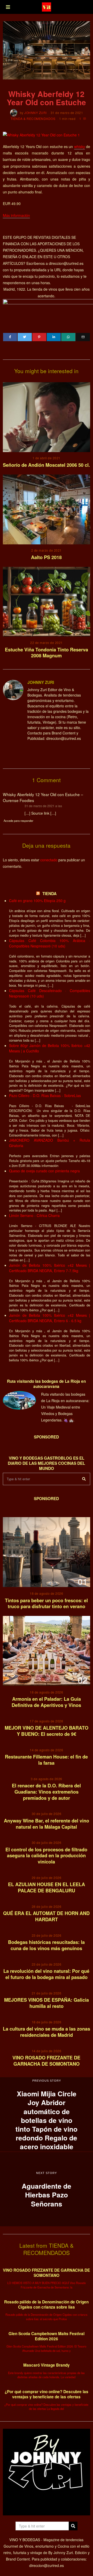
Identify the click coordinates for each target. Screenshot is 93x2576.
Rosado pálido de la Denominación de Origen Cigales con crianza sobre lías (46, 2304)
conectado (49, 860)
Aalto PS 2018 (46, 557)
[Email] (83, 337)
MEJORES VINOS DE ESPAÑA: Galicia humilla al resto (47, 2003)
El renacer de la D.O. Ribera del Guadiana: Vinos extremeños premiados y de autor (46, 1792)
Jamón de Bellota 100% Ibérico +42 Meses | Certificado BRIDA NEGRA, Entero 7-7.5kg (50, 1268)
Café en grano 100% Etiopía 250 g (37, 901)
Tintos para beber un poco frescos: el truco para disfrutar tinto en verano (46, 1604)
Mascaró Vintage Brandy (47, 2365)
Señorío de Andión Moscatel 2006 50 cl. (46, 465)
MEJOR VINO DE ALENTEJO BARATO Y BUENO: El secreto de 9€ (47, 1731)
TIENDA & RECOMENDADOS (33, 118)
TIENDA (49, 894)
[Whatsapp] (68, 337)
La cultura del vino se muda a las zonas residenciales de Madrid (47, 2032)
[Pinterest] (39, 337)
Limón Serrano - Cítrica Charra (34, 1215)
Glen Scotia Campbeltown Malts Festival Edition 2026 (47, 2336)
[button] (84, 1479)
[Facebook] (10, 337)
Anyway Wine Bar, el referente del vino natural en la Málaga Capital (47, 1824)
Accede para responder (18, 821)
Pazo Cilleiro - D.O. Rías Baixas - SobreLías (45, 1095)
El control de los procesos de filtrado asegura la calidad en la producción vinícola (46, 1856)
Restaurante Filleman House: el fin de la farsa (46, 1760)
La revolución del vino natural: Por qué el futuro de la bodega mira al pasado (46, 1974)
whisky (80, 146)
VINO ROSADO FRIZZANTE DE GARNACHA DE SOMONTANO (46, 2061)
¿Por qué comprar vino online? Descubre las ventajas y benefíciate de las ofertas (47, 2394)
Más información (16, 215)
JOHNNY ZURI (36, 113)
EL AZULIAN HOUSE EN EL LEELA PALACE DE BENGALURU (47, 1887)
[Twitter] (25, 337)
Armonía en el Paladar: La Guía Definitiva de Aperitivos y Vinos (46, 1702)
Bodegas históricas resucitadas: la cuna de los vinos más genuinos (46, 1945)
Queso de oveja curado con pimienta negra (44, 1171)
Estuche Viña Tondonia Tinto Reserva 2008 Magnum (47, 653)
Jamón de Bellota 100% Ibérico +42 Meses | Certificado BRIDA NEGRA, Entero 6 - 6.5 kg (50, 1318)
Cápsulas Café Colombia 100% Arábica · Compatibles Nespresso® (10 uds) (50, 943)
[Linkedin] (54, 337)
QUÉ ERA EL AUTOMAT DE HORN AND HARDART (46, 1916)
